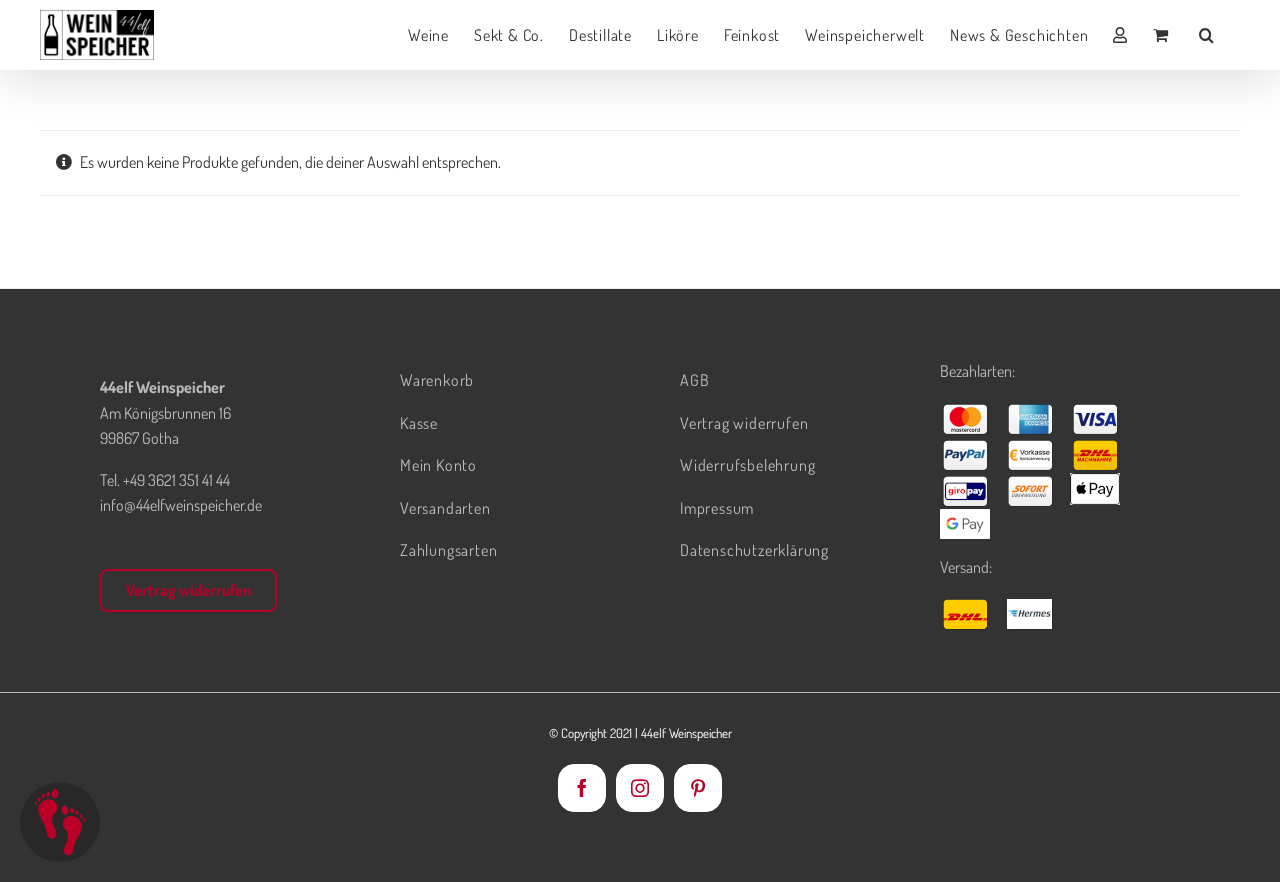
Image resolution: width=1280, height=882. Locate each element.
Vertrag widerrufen (188, 590)
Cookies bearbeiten (60, 822)
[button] (1207, 35)
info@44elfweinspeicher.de (181, 505)
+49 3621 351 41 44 (176, 480)
